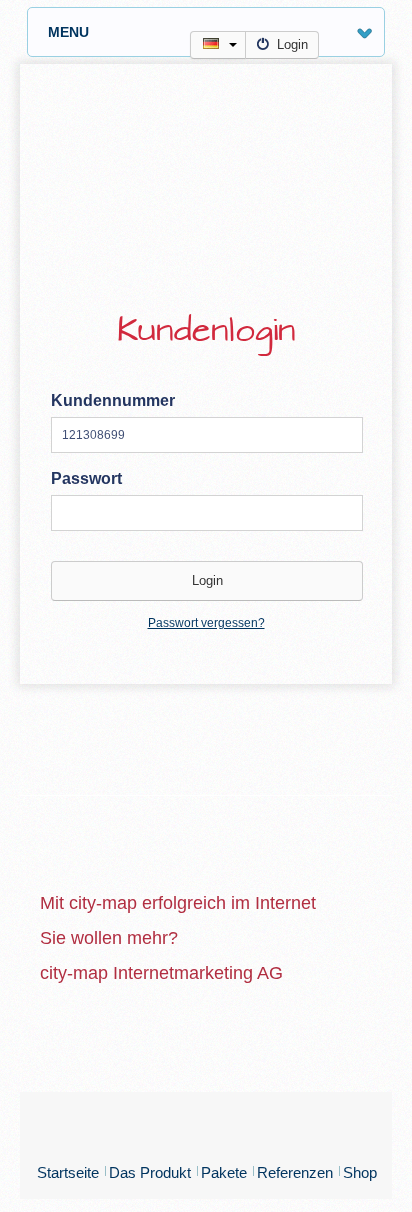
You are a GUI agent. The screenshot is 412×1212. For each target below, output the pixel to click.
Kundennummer (113, 400)
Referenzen (295, 1172)
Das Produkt (150, 1172)
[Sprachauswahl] (218, 45)
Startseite (68, 1172)
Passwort (86, 478)
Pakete (224, 1172)
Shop (360, 1172)
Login (292, 44)
